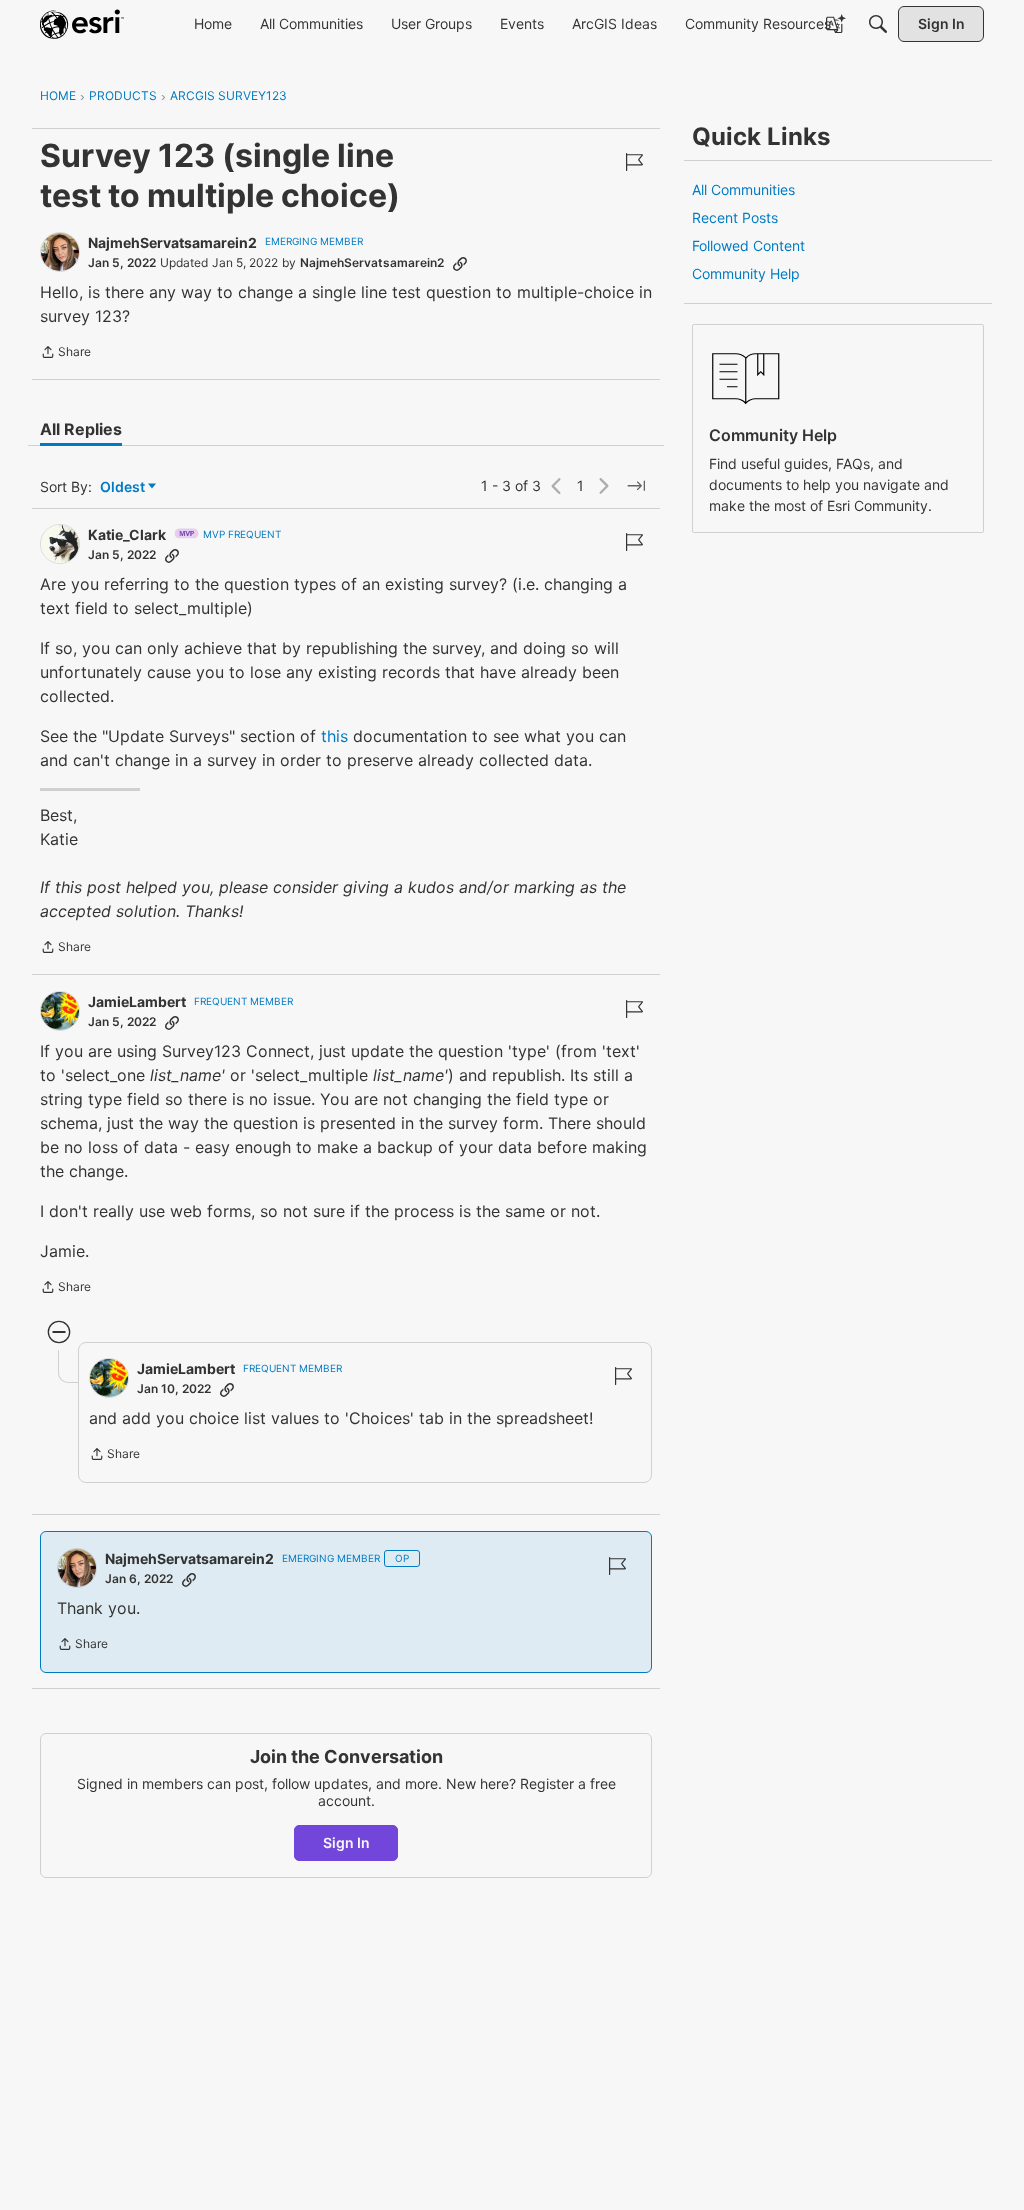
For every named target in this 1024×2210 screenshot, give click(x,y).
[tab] (81, 429)
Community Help (746, 273)
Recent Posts (735, 217)
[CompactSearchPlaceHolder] (878, 24)
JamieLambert (137, 1001)
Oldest (124, 487)
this (334, 736)
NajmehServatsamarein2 (172, 242)
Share (65, 354)
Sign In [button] (346, 1842)
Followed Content (748, 245)
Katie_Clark (127, 534)
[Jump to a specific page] (636, 486)
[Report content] (634, 162)
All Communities (743, 189)
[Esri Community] (82, 24)
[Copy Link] (460, 263)
